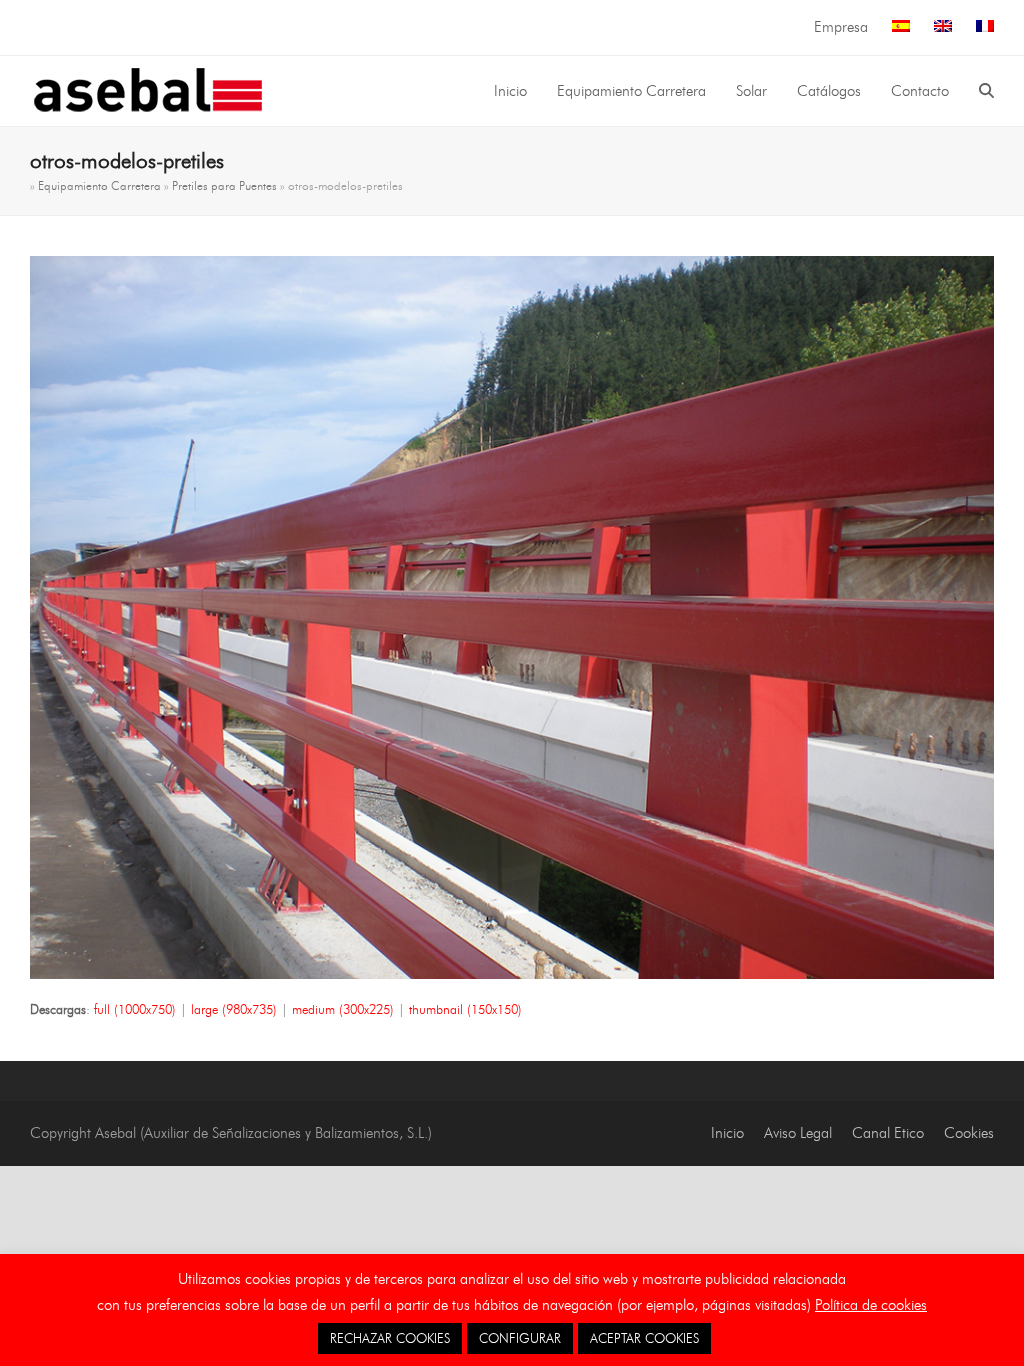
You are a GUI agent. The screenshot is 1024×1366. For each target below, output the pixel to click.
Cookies (969, 1133)
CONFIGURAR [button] (520, 1338)
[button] (986, 91)
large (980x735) (234, 1009)
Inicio (727, 1133)
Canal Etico (888, 1133)
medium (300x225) (343, 1009)
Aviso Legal (798, 1133)
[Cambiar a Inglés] (943, 27)
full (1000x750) (135, 1009)
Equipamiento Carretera (99, 185)
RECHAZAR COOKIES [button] (390, 1338)
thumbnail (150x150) (465, 1009)
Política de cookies (871, 1305)
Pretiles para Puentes (224, 185)
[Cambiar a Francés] (985, 27)
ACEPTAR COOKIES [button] (644, 1338)
